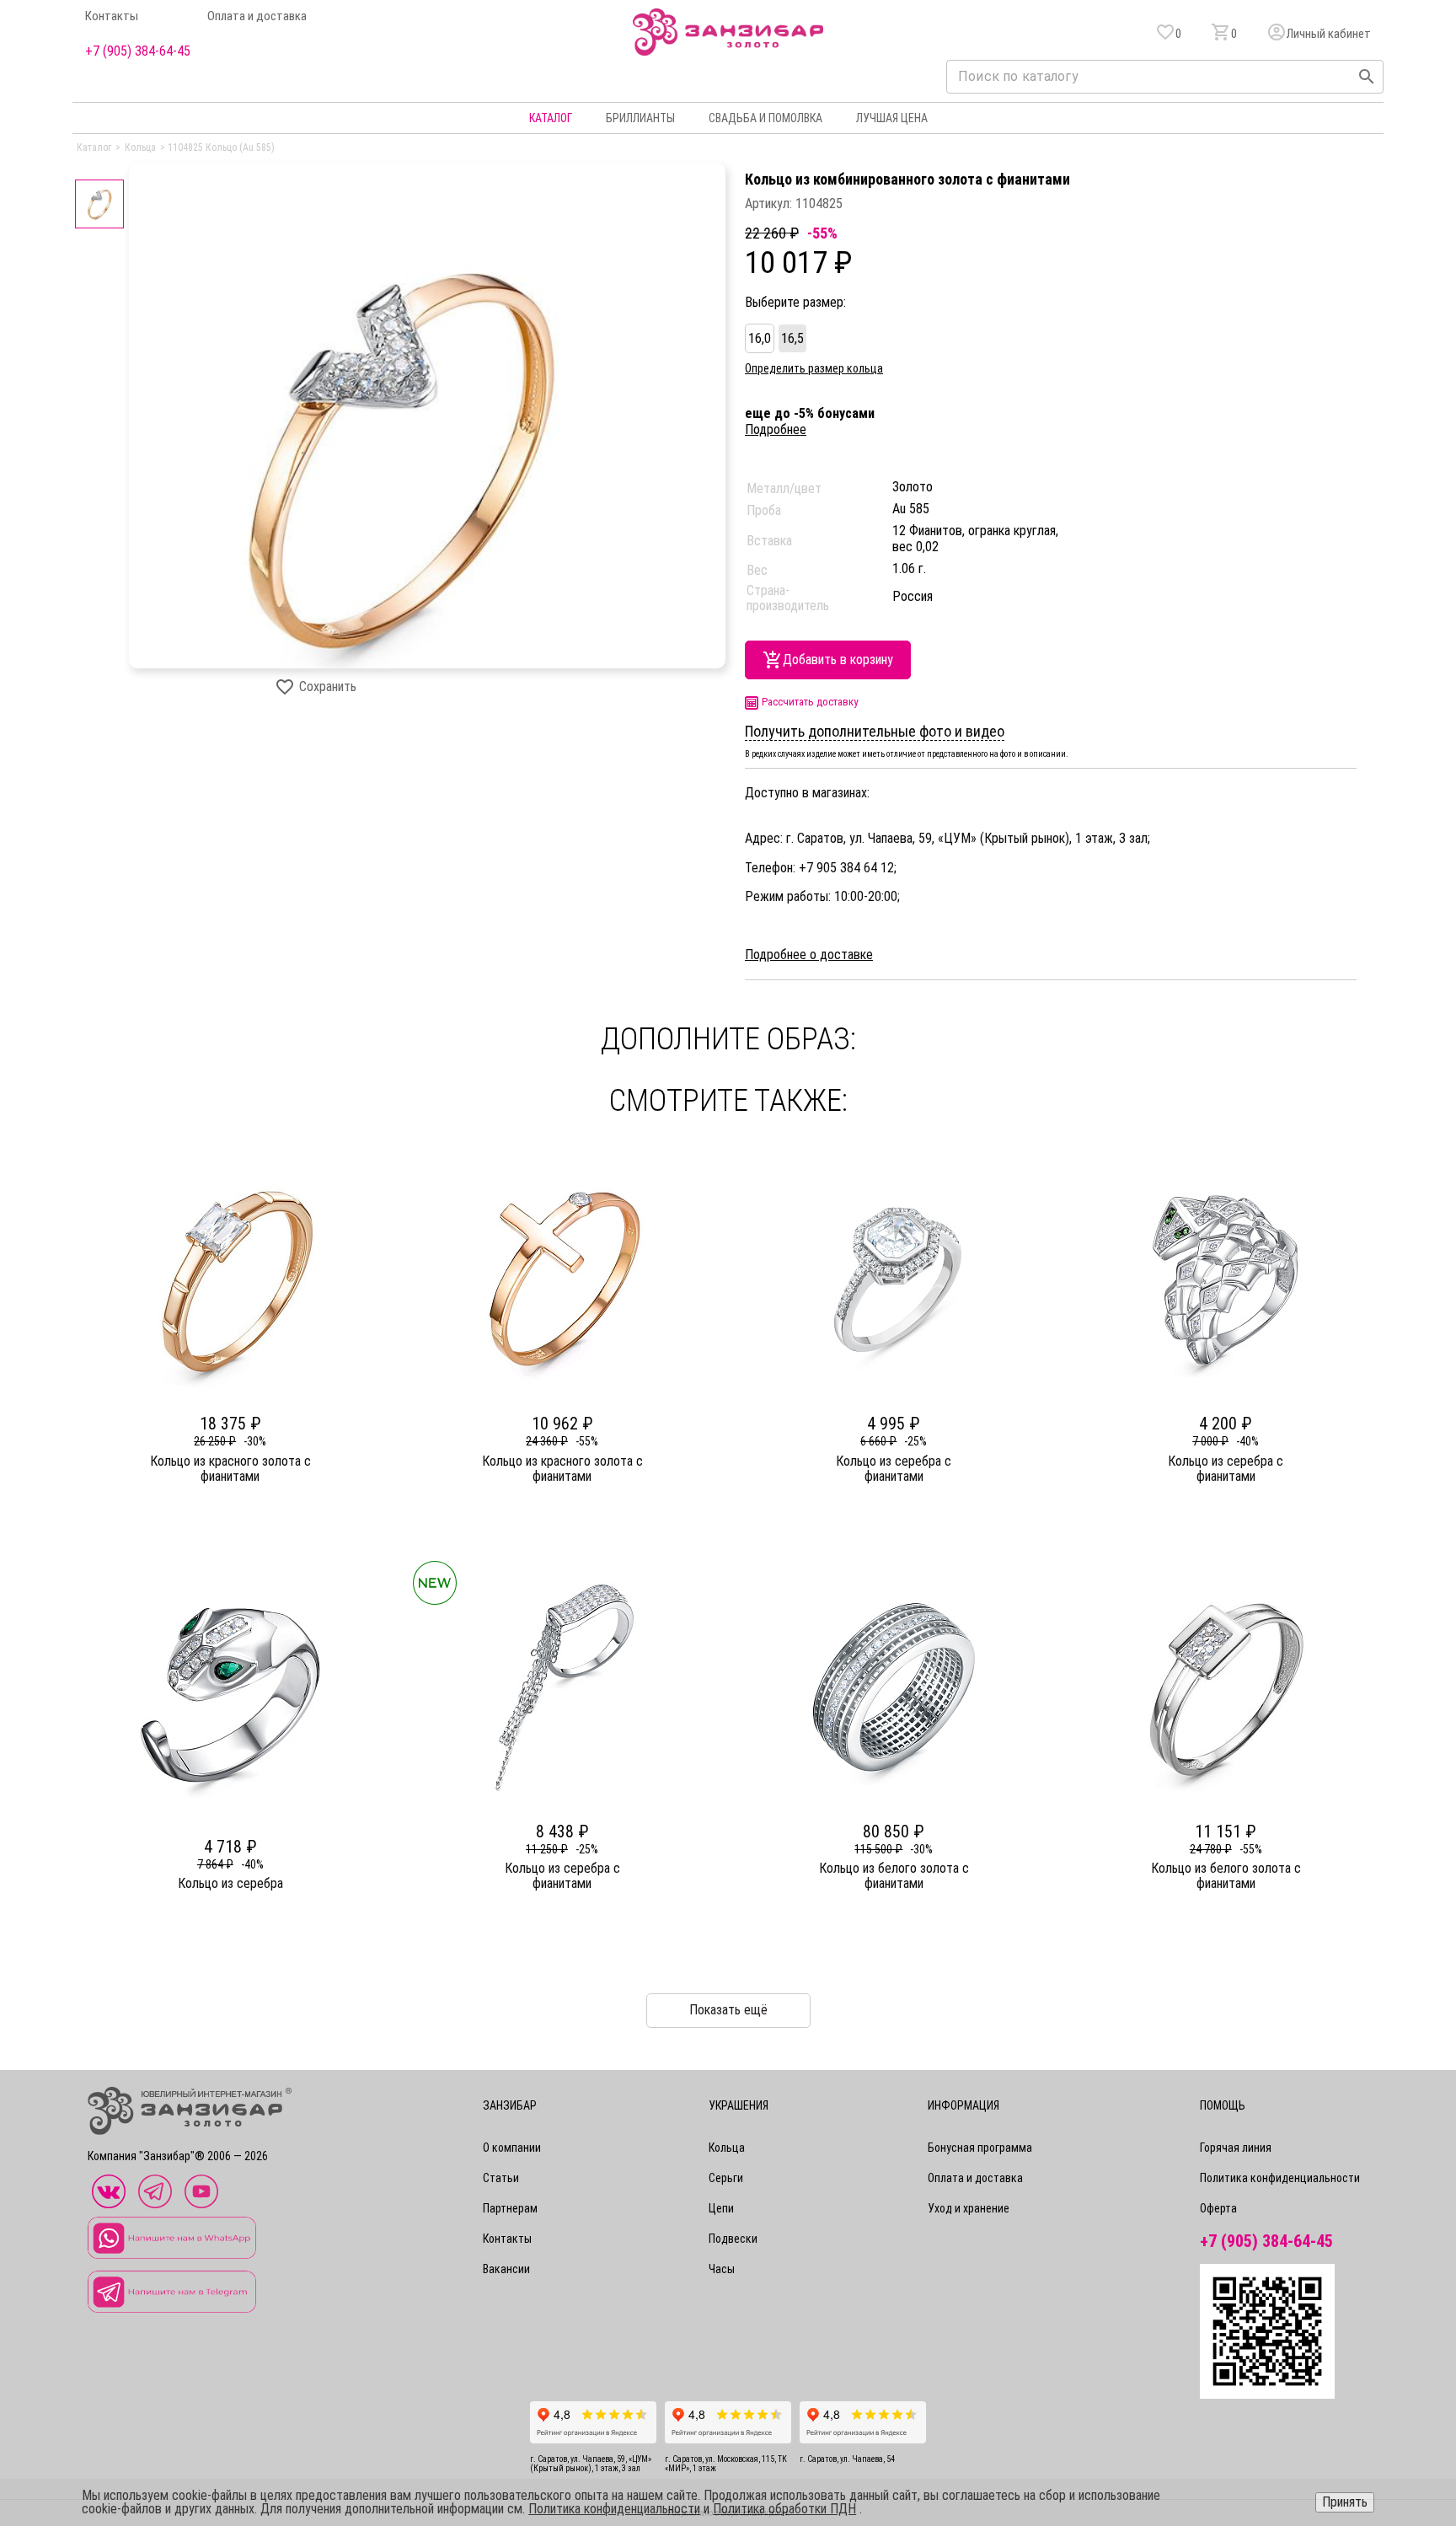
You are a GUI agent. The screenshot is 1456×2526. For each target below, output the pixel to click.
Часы (722, 2269)
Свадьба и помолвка (765, 118)
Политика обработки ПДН (784, 2509)
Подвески (733, 2239)
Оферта (1218, 2208)
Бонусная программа (980, 2148)
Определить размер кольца (814, 368)
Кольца (727, 2148)
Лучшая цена (892, 118)
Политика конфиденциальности (1280, 2178)
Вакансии (506, 2269)
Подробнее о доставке (809, 955)
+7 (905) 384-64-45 (138, 51)
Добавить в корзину (838, 660)
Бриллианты (640, 118)
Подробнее (776, 429)
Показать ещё (728, 2010)
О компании (512, 2148)
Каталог (551, 118)
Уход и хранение (969, 2208)
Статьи (501, 2178)
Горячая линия (1236, 2148)
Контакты (112, 16)
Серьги (726, 2178)
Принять (1345, 2502)
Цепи (721, 2208)
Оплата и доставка (257, 16)
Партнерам (510, 2208)
